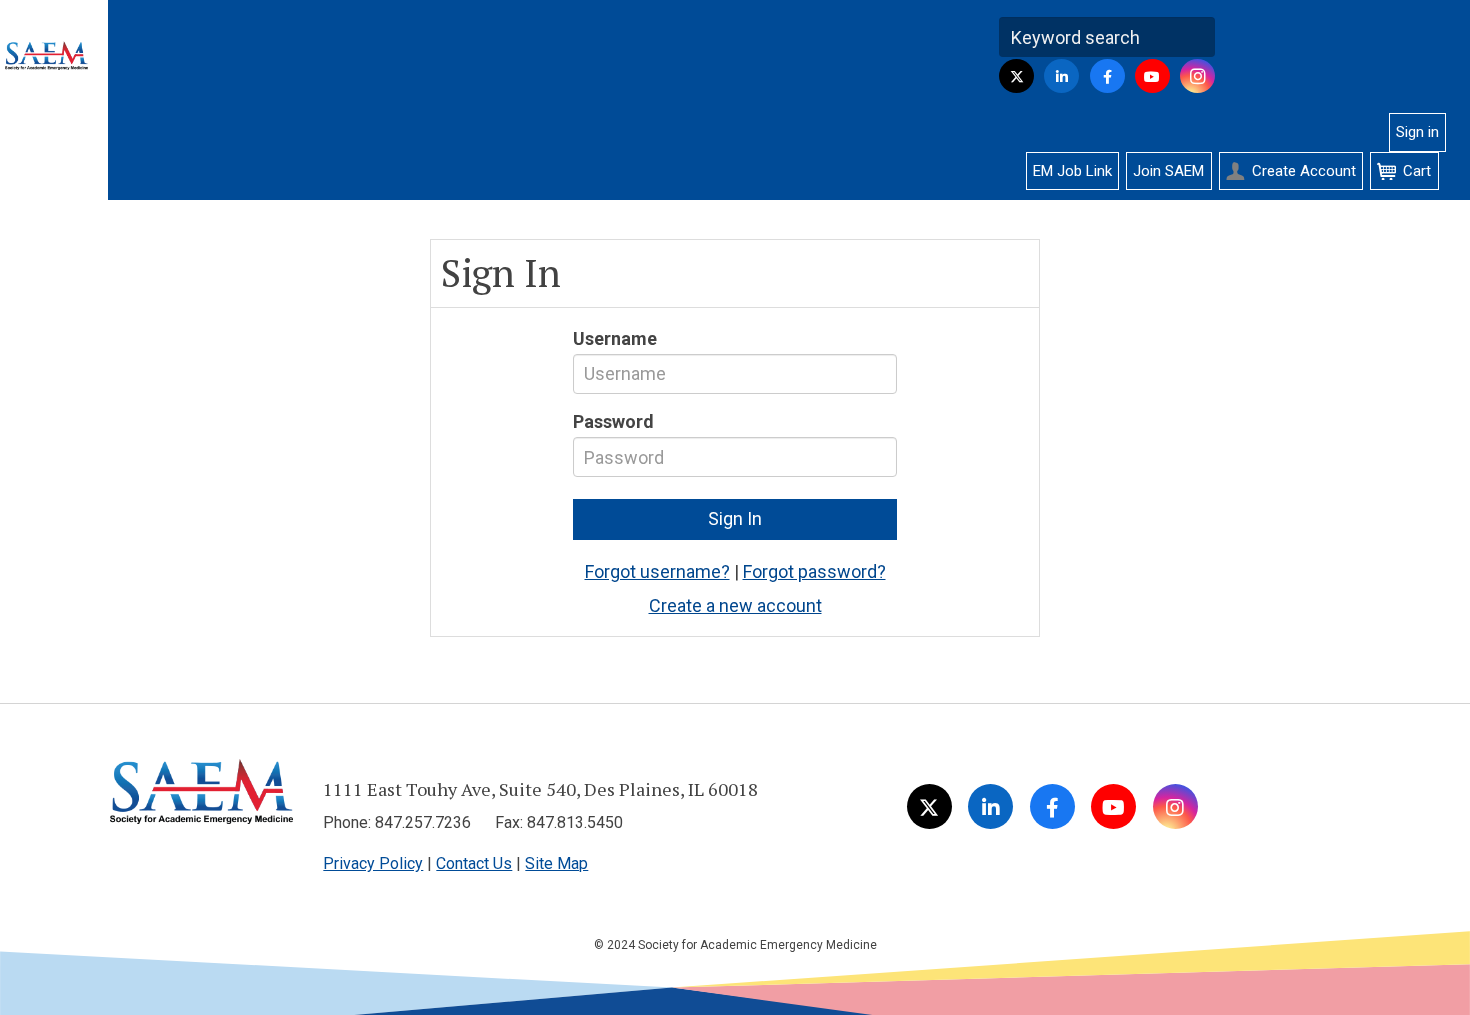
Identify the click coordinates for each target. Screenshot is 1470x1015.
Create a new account (735, 605)
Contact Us (474, 863)
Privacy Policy (373, 863)
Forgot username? (657, 571)
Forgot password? (814, 571)
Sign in (1417, 132)
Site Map (556, 863)
